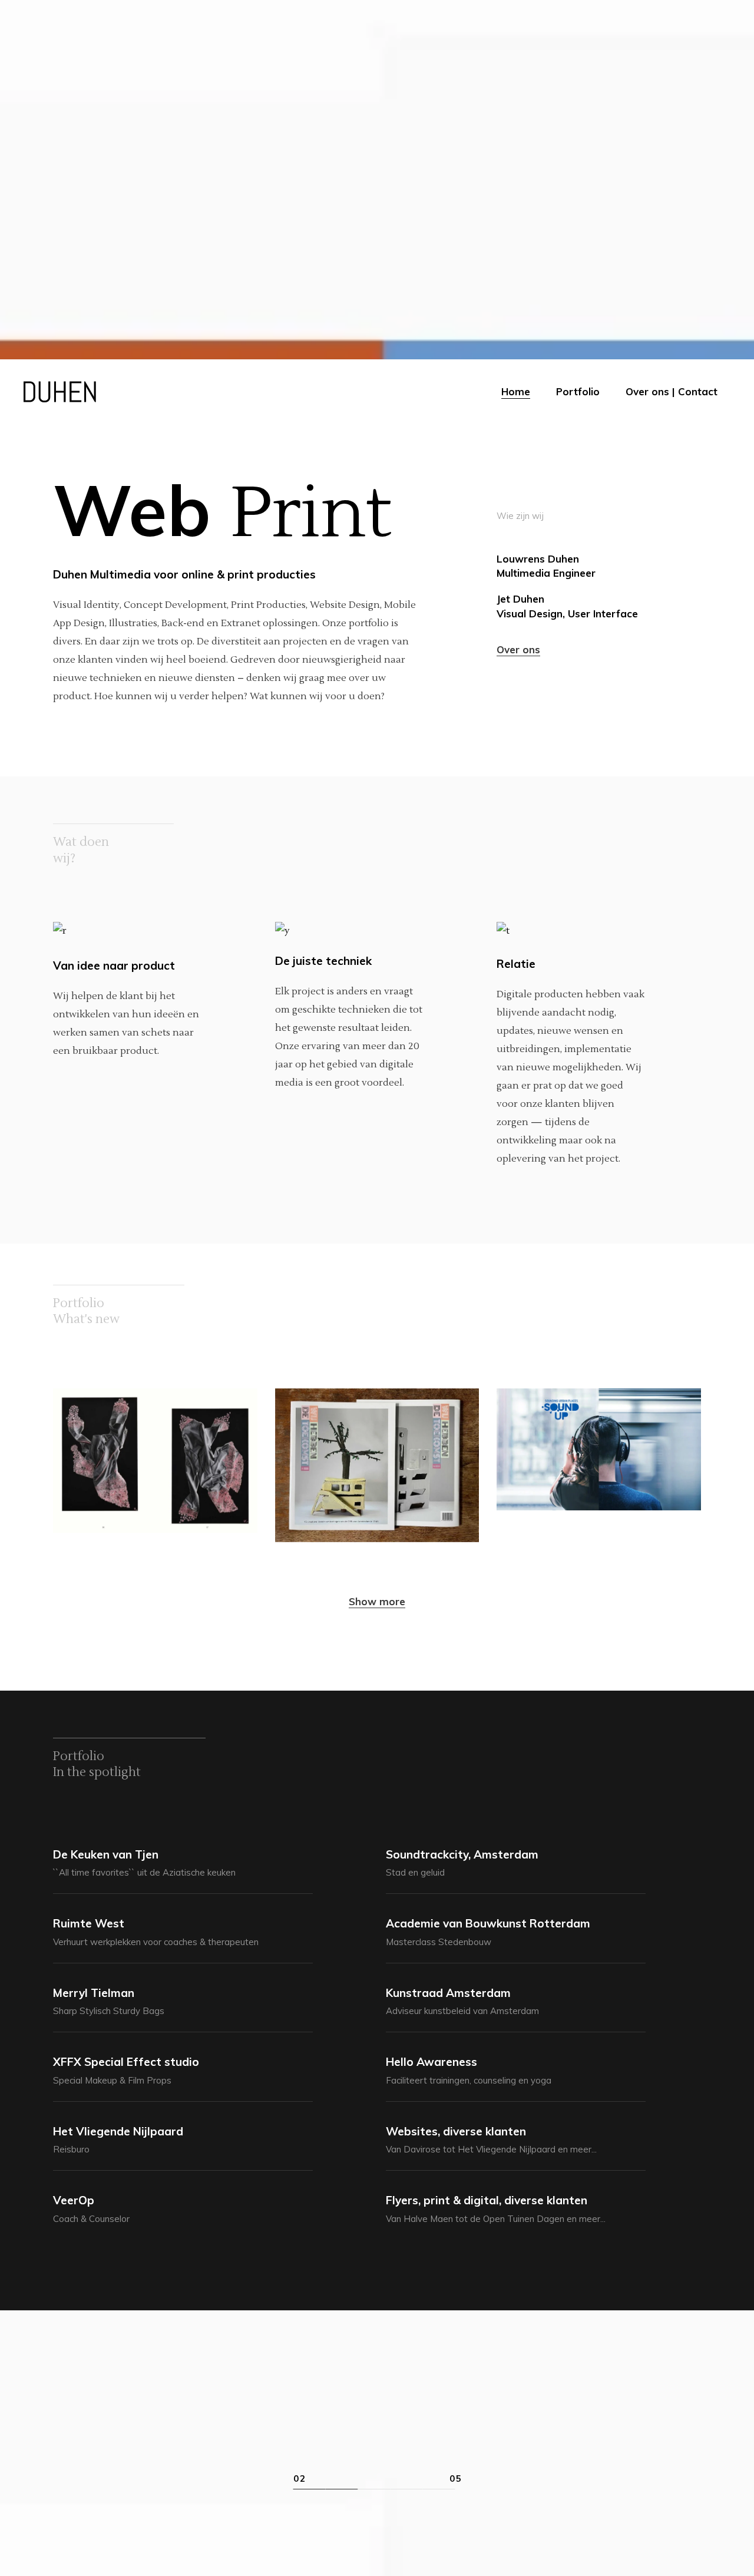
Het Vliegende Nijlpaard (118, 2131)
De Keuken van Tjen (106, 1854)
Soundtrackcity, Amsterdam (462, 1854)
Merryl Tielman (94, 1993)
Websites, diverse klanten (456, 2131)
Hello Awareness (431, 2062)
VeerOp (74, 2200)
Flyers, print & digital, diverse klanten (487, 2200)
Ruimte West (89, 1923)
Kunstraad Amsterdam (448, 1993)
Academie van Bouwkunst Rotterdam (488, 1923)
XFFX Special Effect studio (126, 2062)
